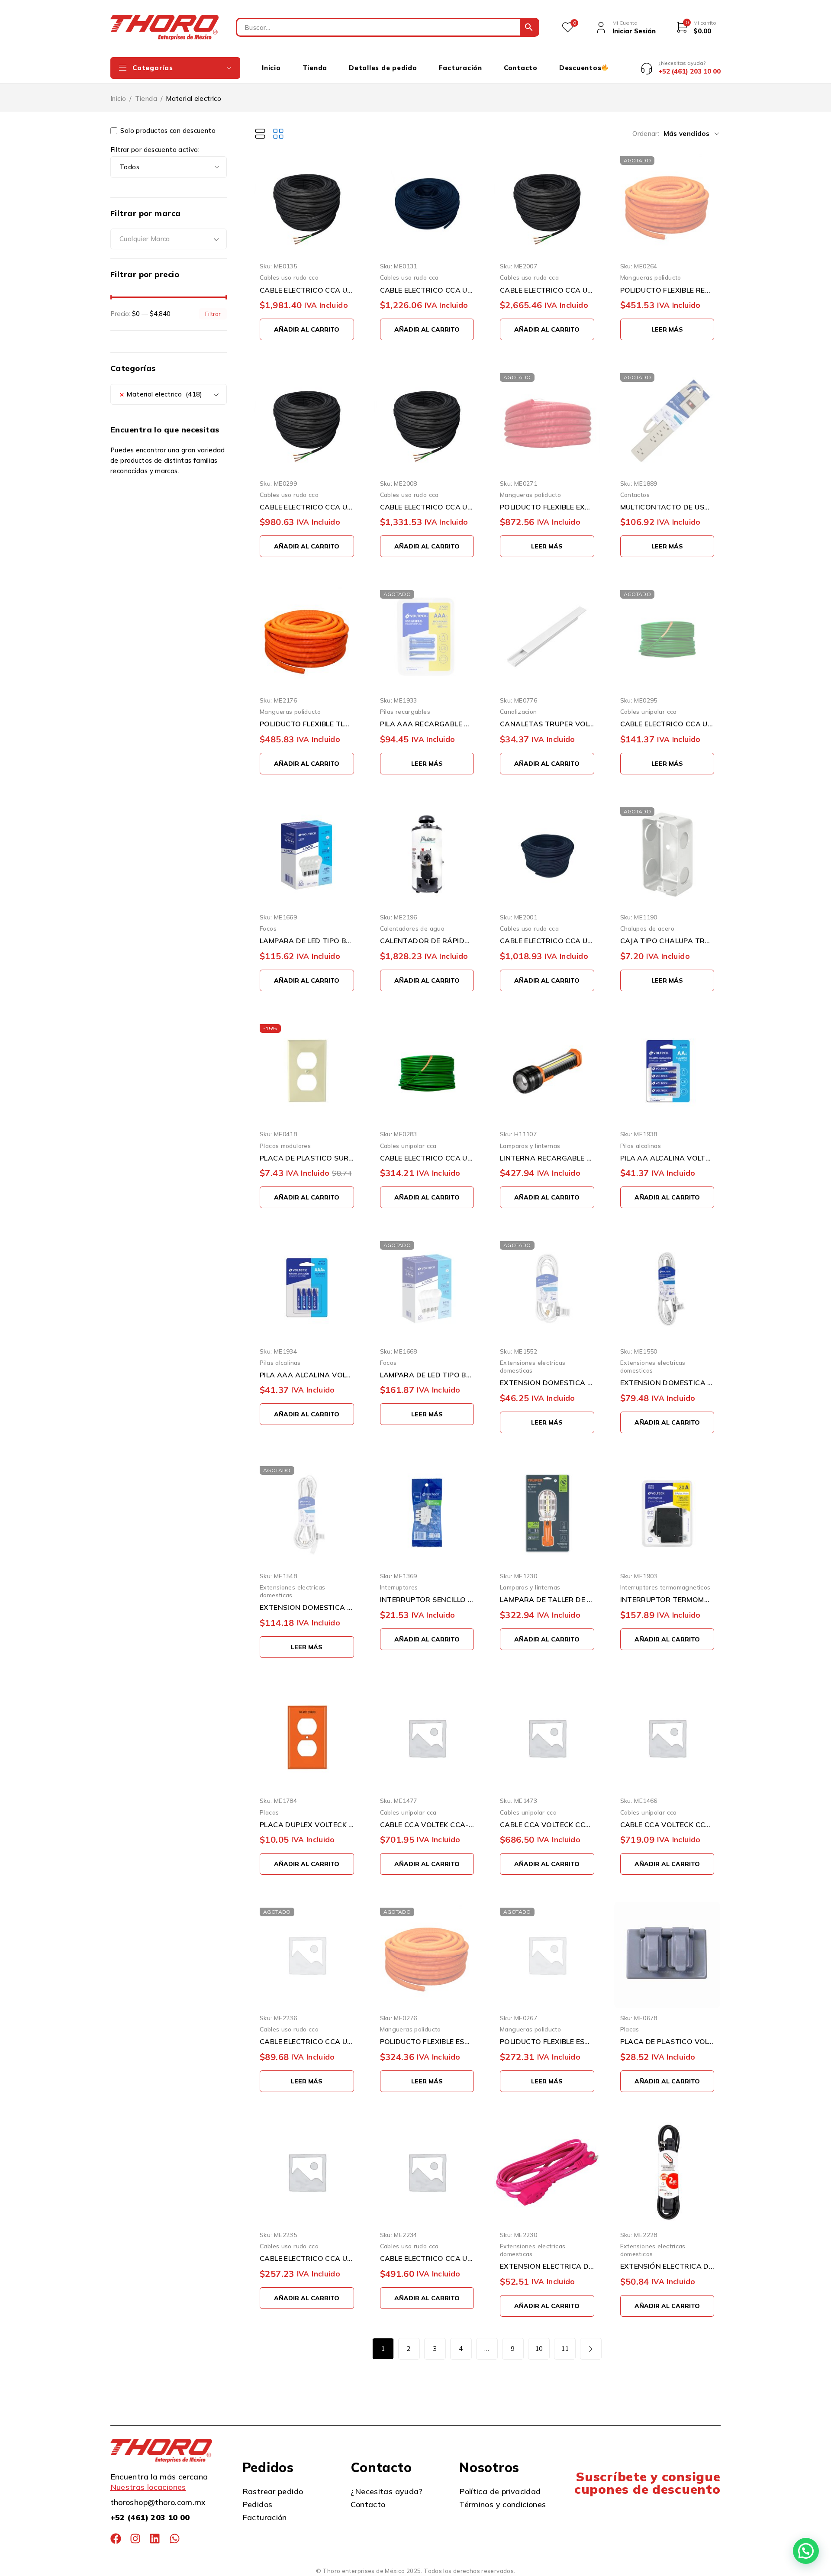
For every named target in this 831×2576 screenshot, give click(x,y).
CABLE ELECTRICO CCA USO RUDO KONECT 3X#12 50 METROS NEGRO (307, 507)
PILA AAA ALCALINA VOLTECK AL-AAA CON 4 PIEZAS (307, 1375)
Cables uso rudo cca (289, 277)
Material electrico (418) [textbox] (161, 394)
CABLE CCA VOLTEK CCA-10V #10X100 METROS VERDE (427, 1825)
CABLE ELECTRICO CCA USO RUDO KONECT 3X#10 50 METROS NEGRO (427, 507)
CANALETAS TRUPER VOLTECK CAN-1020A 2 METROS (547, 724)
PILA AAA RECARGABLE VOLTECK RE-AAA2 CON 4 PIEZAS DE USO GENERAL (427, 724)
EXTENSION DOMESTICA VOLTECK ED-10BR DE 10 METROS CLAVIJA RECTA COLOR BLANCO (307, 1607)
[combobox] (169, 239)
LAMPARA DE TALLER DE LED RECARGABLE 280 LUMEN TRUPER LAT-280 (547, 1599)
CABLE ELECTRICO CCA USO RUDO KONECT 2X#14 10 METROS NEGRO (307, 2041)
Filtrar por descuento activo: (155, 150)
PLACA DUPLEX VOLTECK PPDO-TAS (307, 1825)
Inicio (118, 98)
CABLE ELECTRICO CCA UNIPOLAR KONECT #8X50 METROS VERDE (427, 1158)
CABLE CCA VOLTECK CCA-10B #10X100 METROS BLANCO (667, 1825)
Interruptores (399, 1587)
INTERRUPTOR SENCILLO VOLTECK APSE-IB (427, 1599)
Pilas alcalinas (641, 1146)
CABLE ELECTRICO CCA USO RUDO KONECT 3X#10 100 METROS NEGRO (547, 290)
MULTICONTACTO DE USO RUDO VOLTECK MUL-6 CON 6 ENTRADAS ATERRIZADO (667, 507)
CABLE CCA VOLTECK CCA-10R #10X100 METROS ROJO (547, 1825)
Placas (269, 1812)
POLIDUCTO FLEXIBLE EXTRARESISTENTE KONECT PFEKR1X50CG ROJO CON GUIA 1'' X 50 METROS (547, 507)
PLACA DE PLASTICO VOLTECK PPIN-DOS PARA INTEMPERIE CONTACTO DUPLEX (667, 2041)
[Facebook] (116, 2539)
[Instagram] (135, 2539)
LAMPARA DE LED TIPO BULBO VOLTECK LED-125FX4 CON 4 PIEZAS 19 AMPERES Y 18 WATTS (427, 1375)
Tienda (146, 98)
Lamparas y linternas (530, 1146)
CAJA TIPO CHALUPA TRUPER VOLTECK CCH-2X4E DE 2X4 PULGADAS (667, 941)
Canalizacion (519, 711)
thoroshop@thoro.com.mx (158, 2502)
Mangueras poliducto (651, 277)
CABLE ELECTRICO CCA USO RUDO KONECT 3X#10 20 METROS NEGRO (427, 2258)
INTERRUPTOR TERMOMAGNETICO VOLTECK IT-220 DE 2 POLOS (667, 1599)
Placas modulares (285, 1146)
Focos (268, 928)
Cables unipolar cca (649, 711)
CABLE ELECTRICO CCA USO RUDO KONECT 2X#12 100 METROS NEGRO (427, 290)
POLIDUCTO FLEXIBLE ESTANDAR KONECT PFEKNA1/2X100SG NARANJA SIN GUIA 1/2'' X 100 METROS (427, 2041)
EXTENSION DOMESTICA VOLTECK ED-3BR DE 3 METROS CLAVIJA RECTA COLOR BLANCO (547, 1383)
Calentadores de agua (412, 928)
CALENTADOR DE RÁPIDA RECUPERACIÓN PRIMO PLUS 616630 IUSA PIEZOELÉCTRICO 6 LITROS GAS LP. (427, 941)
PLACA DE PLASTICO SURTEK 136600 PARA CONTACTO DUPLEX (307, 1158)
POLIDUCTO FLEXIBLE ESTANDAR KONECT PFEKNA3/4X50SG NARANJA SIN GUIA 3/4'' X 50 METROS (547, 2041)
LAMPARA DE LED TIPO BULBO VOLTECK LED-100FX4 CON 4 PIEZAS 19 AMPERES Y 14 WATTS (307, 941)
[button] (307, 329)
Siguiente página (591, 2349)
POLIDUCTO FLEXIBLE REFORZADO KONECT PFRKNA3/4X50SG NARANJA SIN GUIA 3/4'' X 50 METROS (667, 290)
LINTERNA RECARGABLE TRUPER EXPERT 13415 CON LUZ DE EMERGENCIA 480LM (547, 1158)
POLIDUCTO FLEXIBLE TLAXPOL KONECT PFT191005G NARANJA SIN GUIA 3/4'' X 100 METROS (307, 724)
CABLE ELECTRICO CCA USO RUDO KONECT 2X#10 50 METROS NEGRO (547, 941)
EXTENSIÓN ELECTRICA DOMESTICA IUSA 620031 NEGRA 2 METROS (667, 2266)
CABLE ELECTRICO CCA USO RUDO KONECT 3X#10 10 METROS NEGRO (307, 2258)
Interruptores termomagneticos (665, 1587)
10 (539, 2349)
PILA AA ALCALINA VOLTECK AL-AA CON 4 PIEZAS (667, 1158)
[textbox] (169, 239)
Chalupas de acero (647, 928)
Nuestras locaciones (148, 2487)
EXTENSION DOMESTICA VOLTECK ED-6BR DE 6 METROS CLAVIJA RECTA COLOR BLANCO (667, 1383)
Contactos (635, 495)
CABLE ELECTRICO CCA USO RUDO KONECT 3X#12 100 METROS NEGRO (307, 290)
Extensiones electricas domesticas (533, 1366)
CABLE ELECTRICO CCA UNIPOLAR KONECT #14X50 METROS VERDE (667, 724)
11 (565, 2349)
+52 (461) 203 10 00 (150, 2517)
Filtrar (213, 314)
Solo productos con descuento (167, 131)
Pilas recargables (405, 711)
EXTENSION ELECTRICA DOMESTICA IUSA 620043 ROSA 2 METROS (547, 2266)
